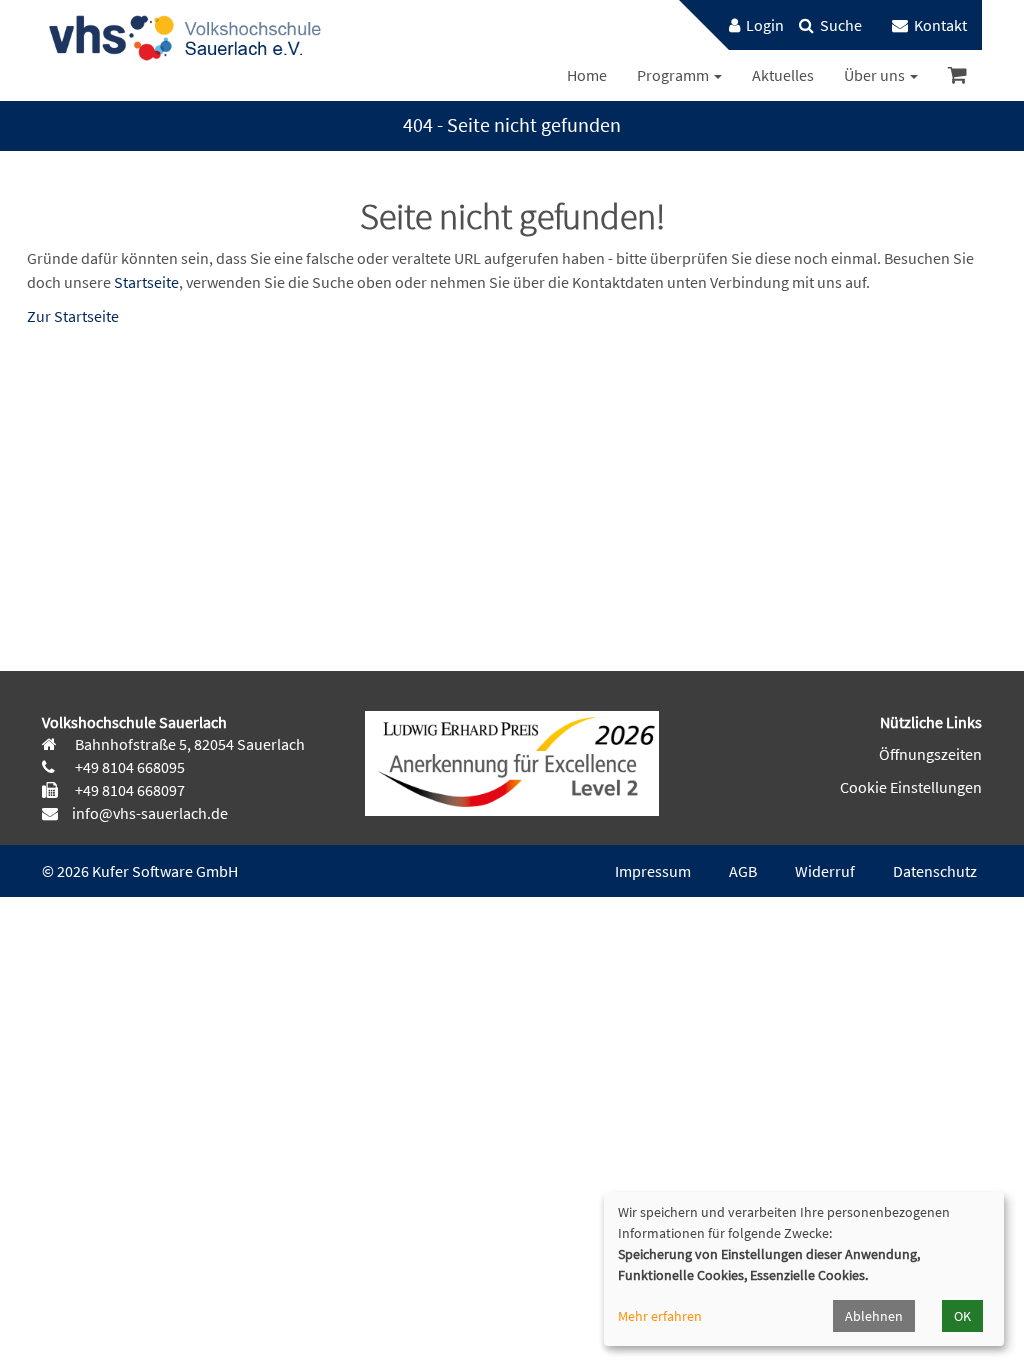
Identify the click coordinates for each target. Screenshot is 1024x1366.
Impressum (653, 871)
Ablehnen (874, 1316)
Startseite (146, 282)
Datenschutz (935, 871)
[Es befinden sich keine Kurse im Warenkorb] (957, 75)
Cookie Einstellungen (911, 787)
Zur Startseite (73, 316)
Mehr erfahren (660, 1316)
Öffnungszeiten (930, 754)
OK (962, 1316)
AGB (743, 871)
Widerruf (825, 871)
